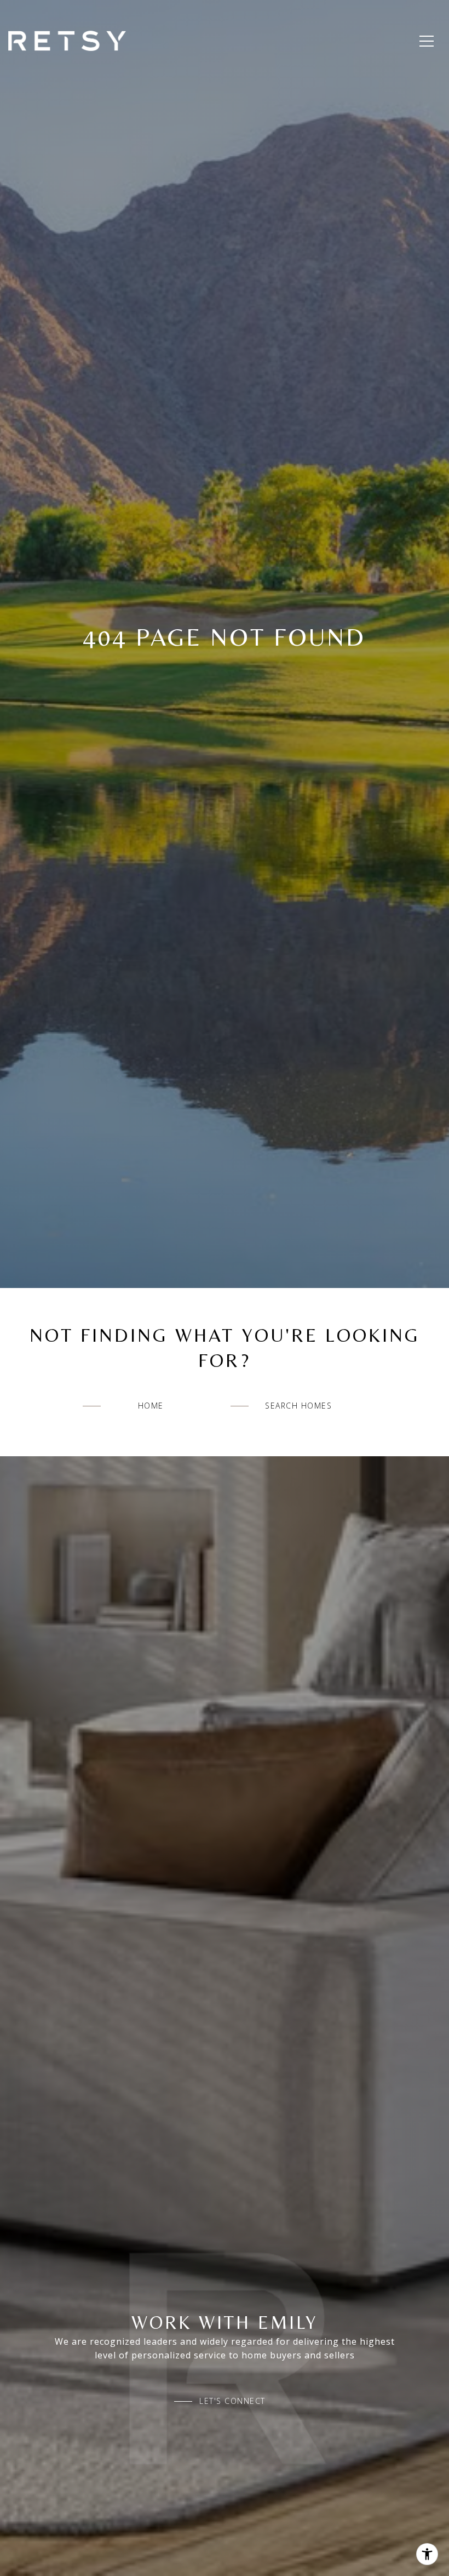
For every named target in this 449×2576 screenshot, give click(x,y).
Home (151, 1406)
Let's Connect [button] (232, 2401)
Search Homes (298, 1406)
